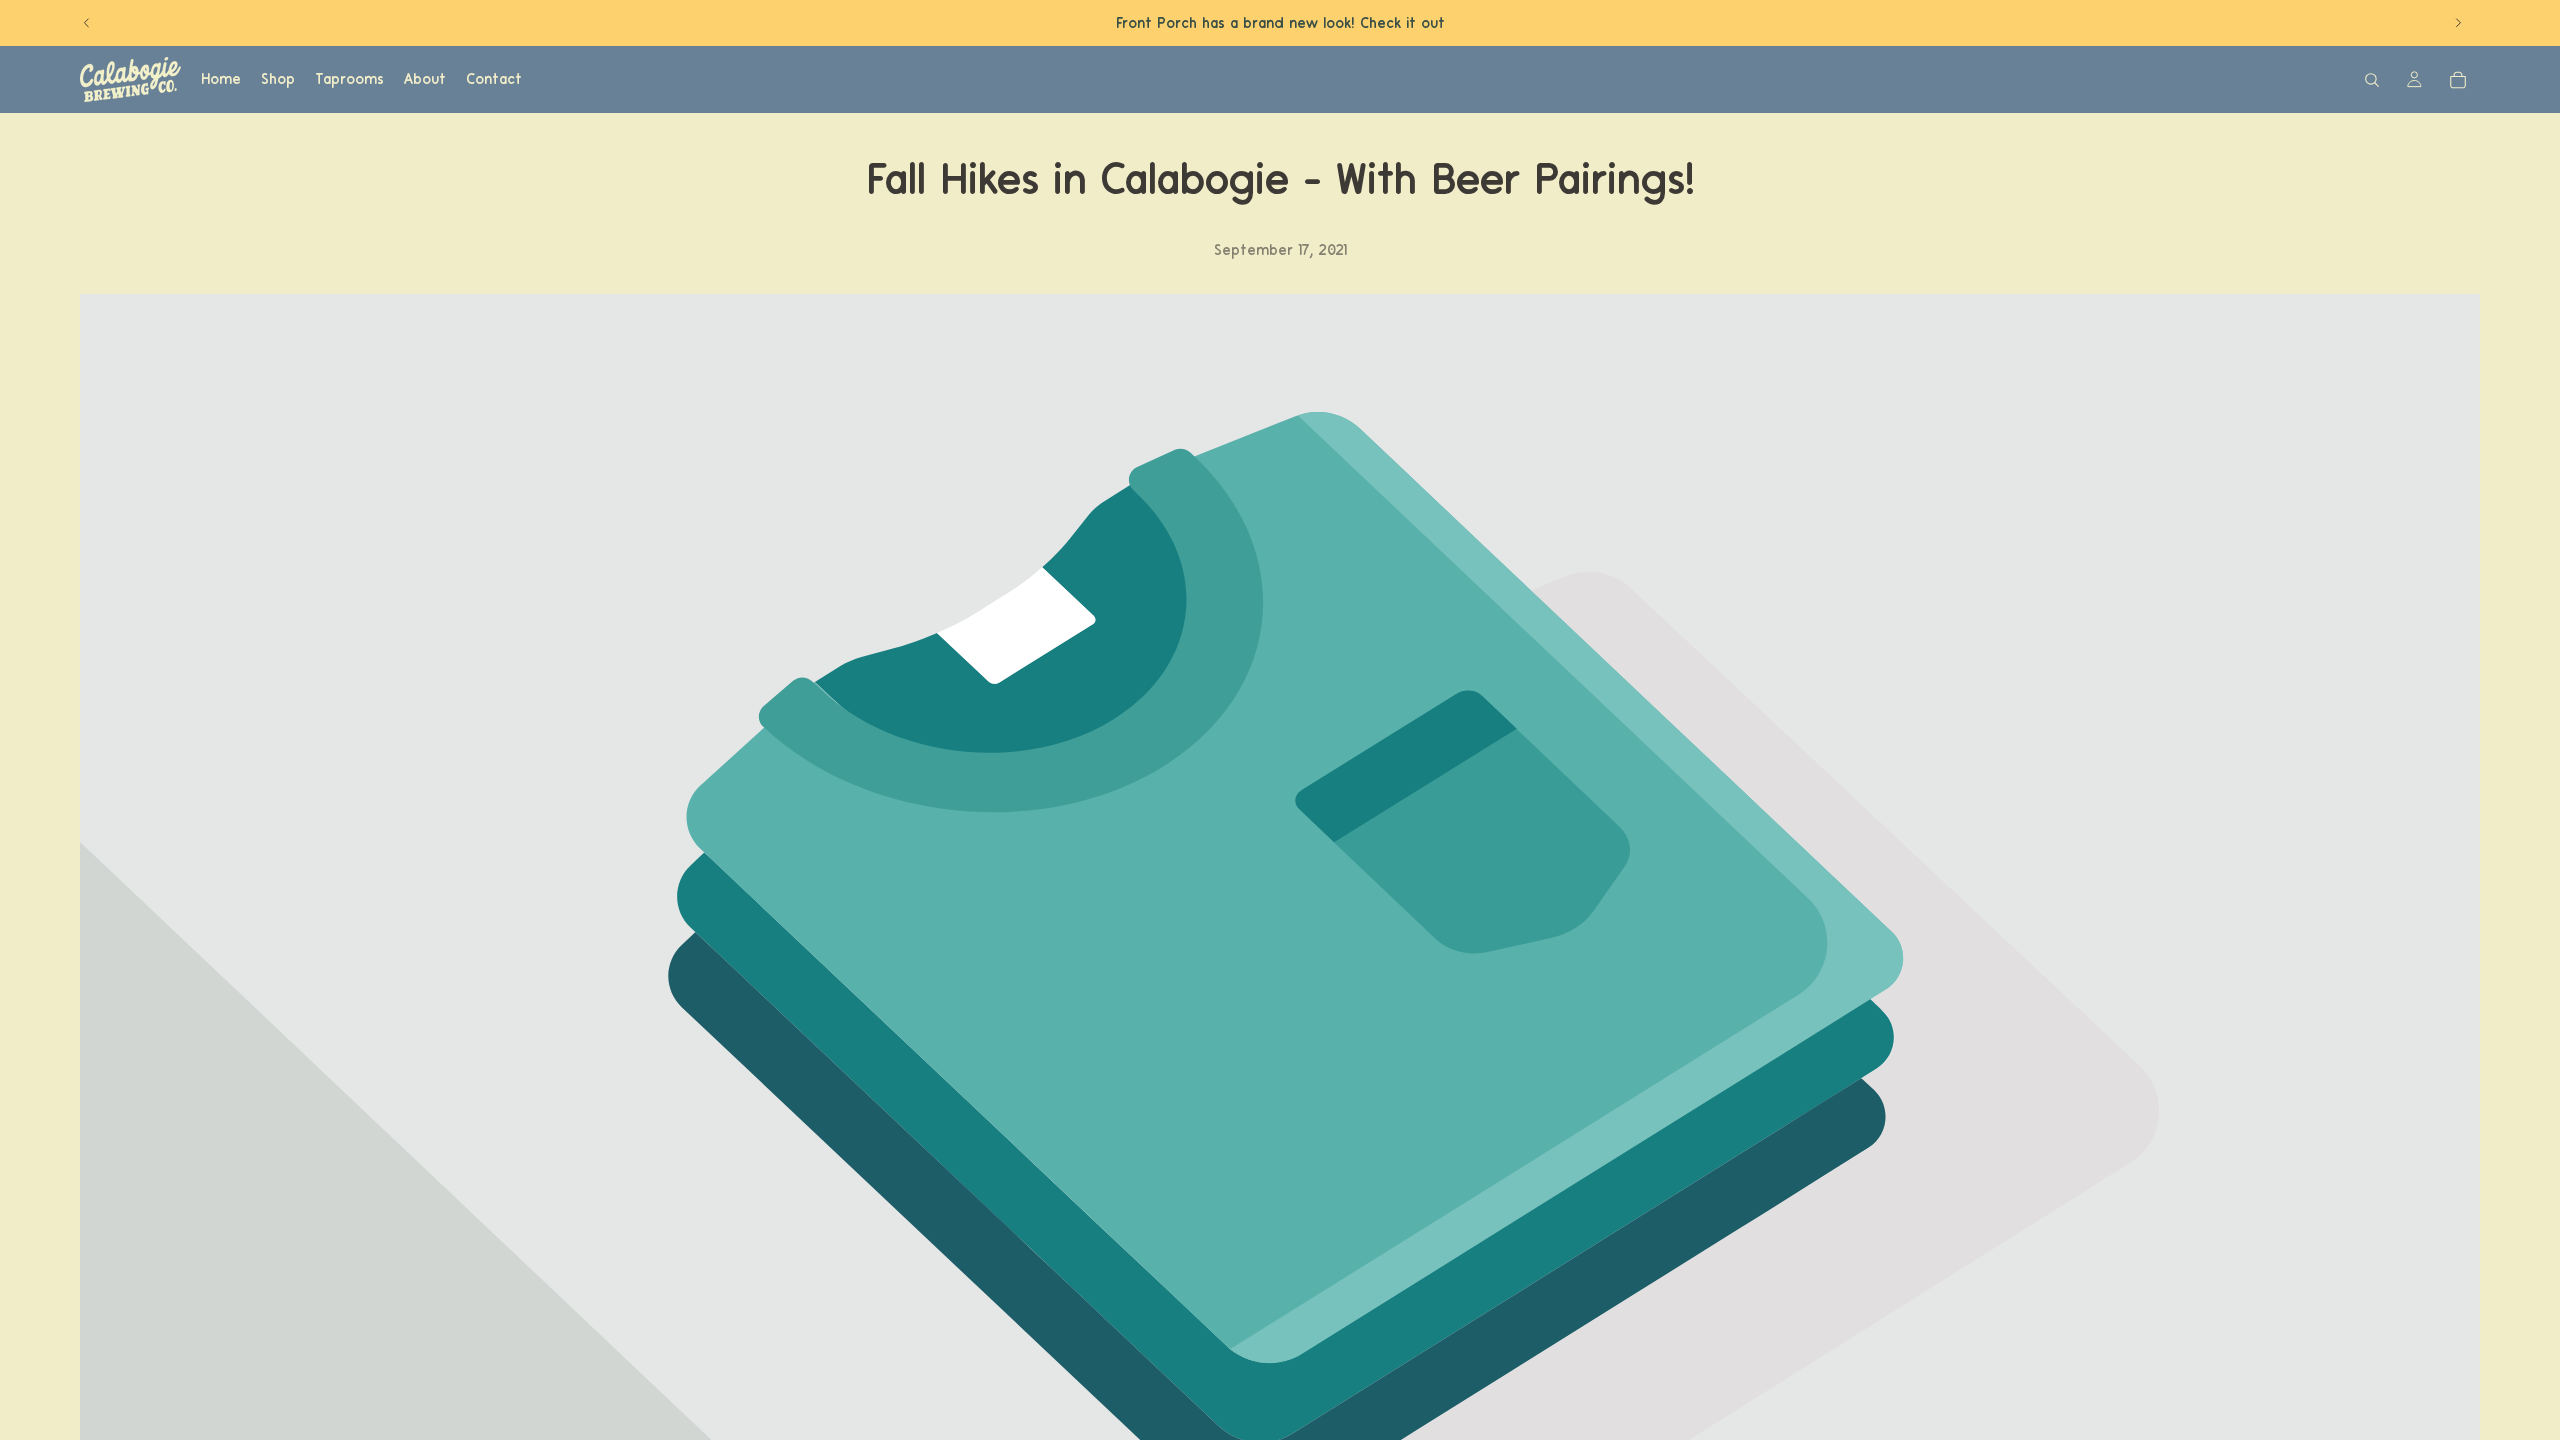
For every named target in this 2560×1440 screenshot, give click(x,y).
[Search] (2372, 80)
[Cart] (2458, 80)
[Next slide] (2458, 23)
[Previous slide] (87, 23)
